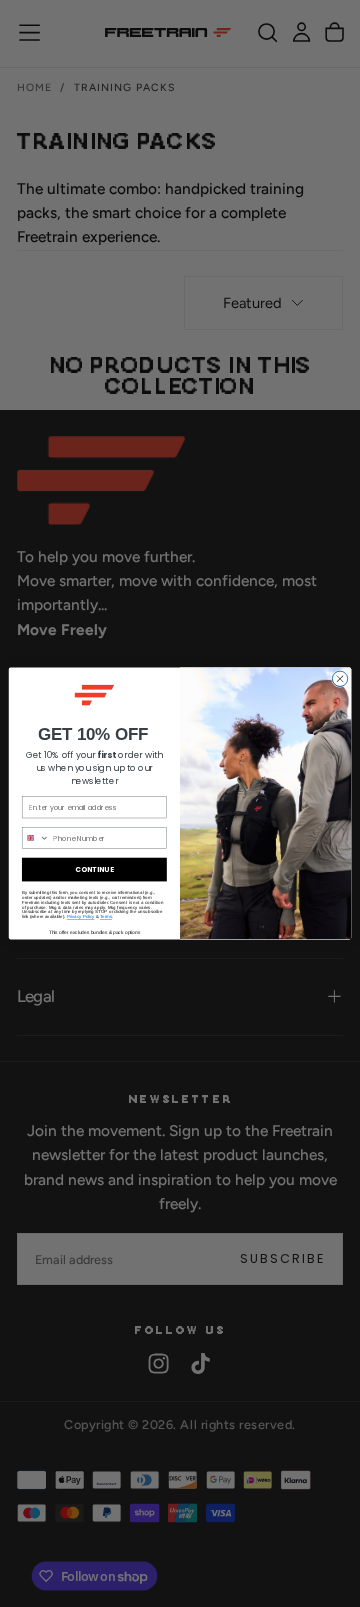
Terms (106, 916)
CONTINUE (94, 869)
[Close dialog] (339, 678)
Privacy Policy (81, 916)
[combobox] (35, 837)
